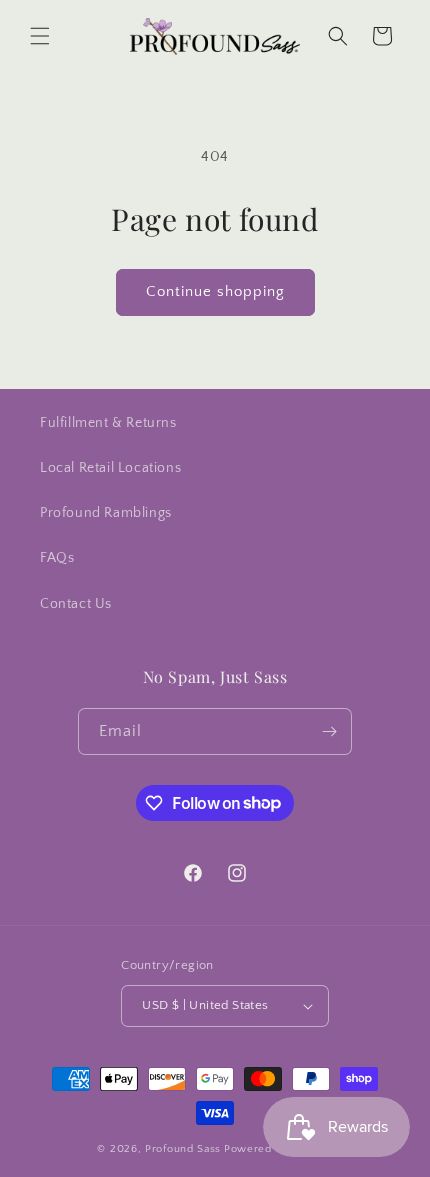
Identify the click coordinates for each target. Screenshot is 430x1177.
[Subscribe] (329, 731)
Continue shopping (215, 291)
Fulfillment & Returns (108, 423)
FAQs (57, 558)
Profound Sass (183, 1149)
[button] (40, 36)
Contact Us (76, 604)
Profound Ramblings (106, 513)
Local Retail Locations (110, 468)
